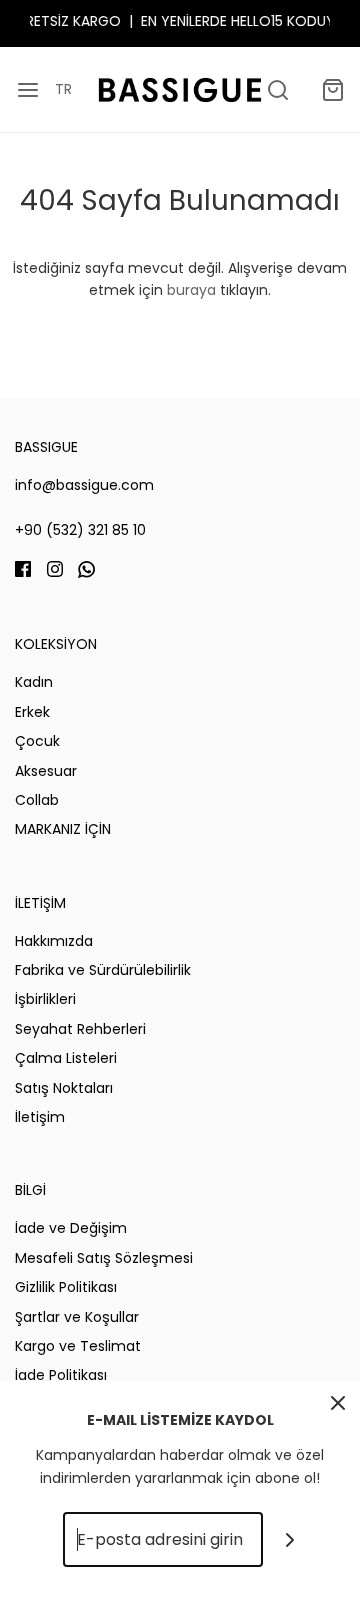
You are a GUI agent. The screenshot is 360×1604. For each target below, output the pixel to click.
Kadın (34, 682)
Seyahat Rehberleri (80, 1029)
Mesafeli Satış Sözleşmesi (104, 1258)
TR (63, 89)
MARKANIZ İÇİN (63, 829)
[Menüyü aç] (27, 89)
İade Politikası (61, 1375)
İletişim (40, 1117)
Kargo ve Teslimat (78, 1346)
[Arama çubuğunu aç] (277, 89)
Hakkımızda (54, 941)
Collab (37, 800)
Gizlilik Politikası (66, 1287)
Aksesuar (46, 771)
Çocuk (37, 741)
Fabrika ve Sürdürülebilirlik (103, 970)
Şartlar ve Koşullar (77, 1317)
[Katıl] (290, 1539)
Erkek (32, 712)
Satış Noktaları (64, 1088)
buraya (191, 290)
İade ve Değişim (71, 1228)
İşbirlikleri (45, 999)
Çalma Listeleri (66, 1058)
